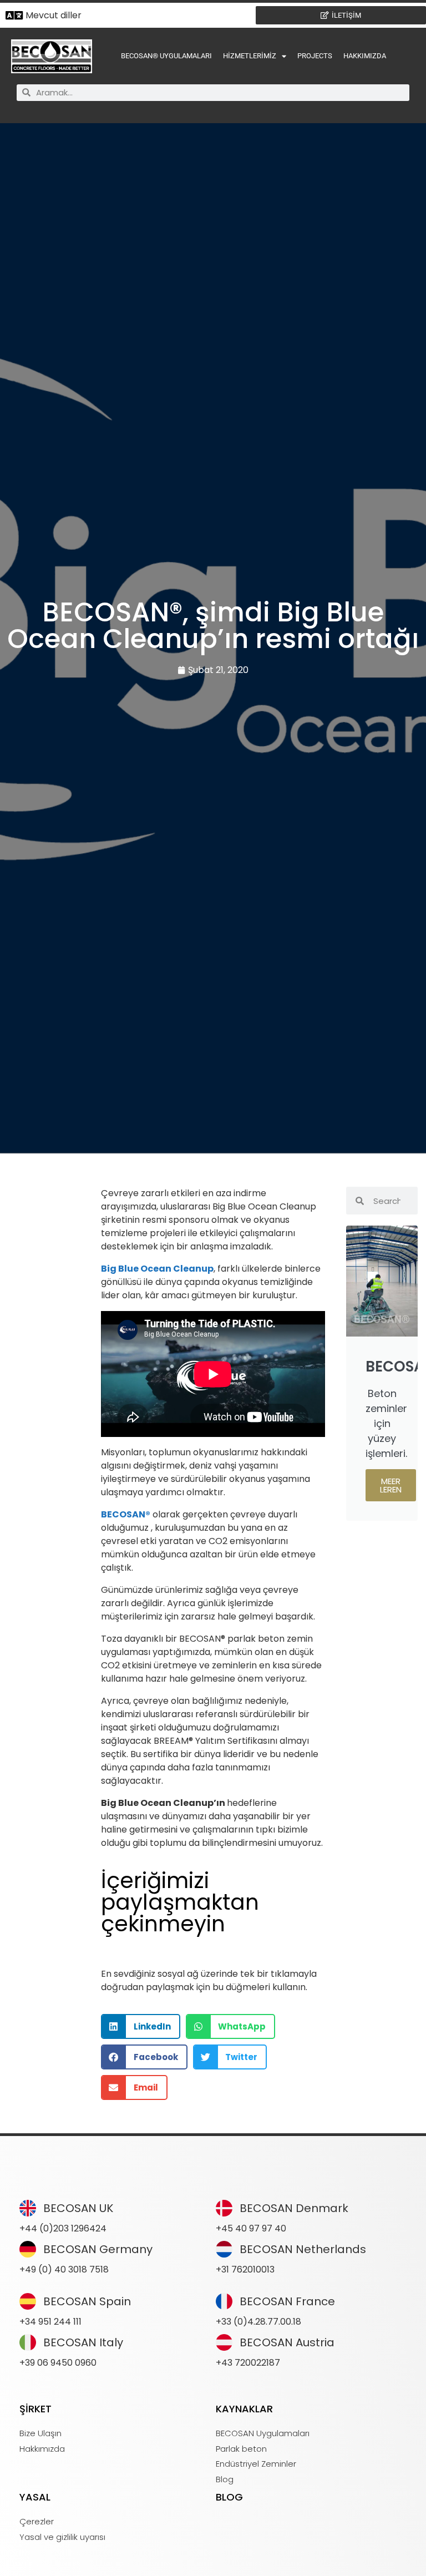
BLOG (229, 2497)
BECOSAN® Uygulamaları (166, 56)
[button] (141, 2026)
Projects (315, 56)
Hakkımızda (365, 56)
